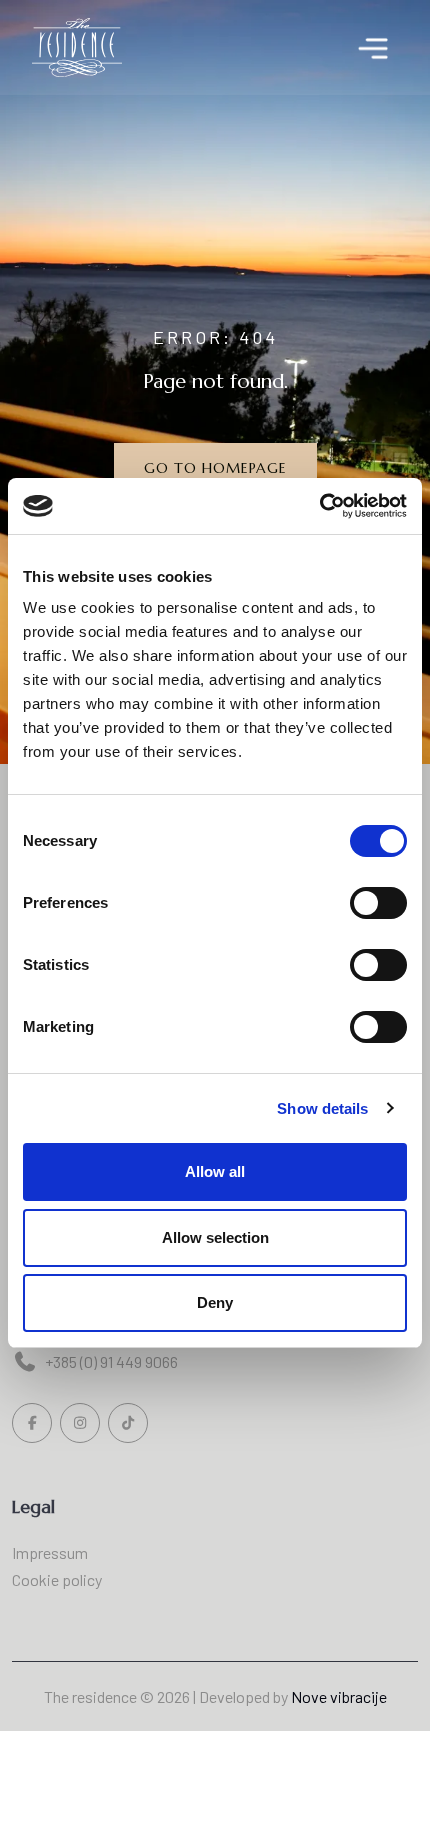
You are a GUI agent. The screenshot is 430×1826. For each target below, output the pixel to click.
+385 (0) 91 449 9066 (111, 1361)
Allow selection (215, 1237)
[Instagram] (80, 1423)
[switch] (378, 903)
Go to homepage (215, 468)
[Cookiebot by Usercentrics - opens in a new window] (319, 506)
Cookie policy (57, 1579)
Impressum (50, 1552)
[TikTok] (128, 1423)
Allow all (215, 1171)
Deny (215, 1302)
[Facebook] (32, 1423)
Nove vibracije (339, 1696)
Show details (322, 1108)
